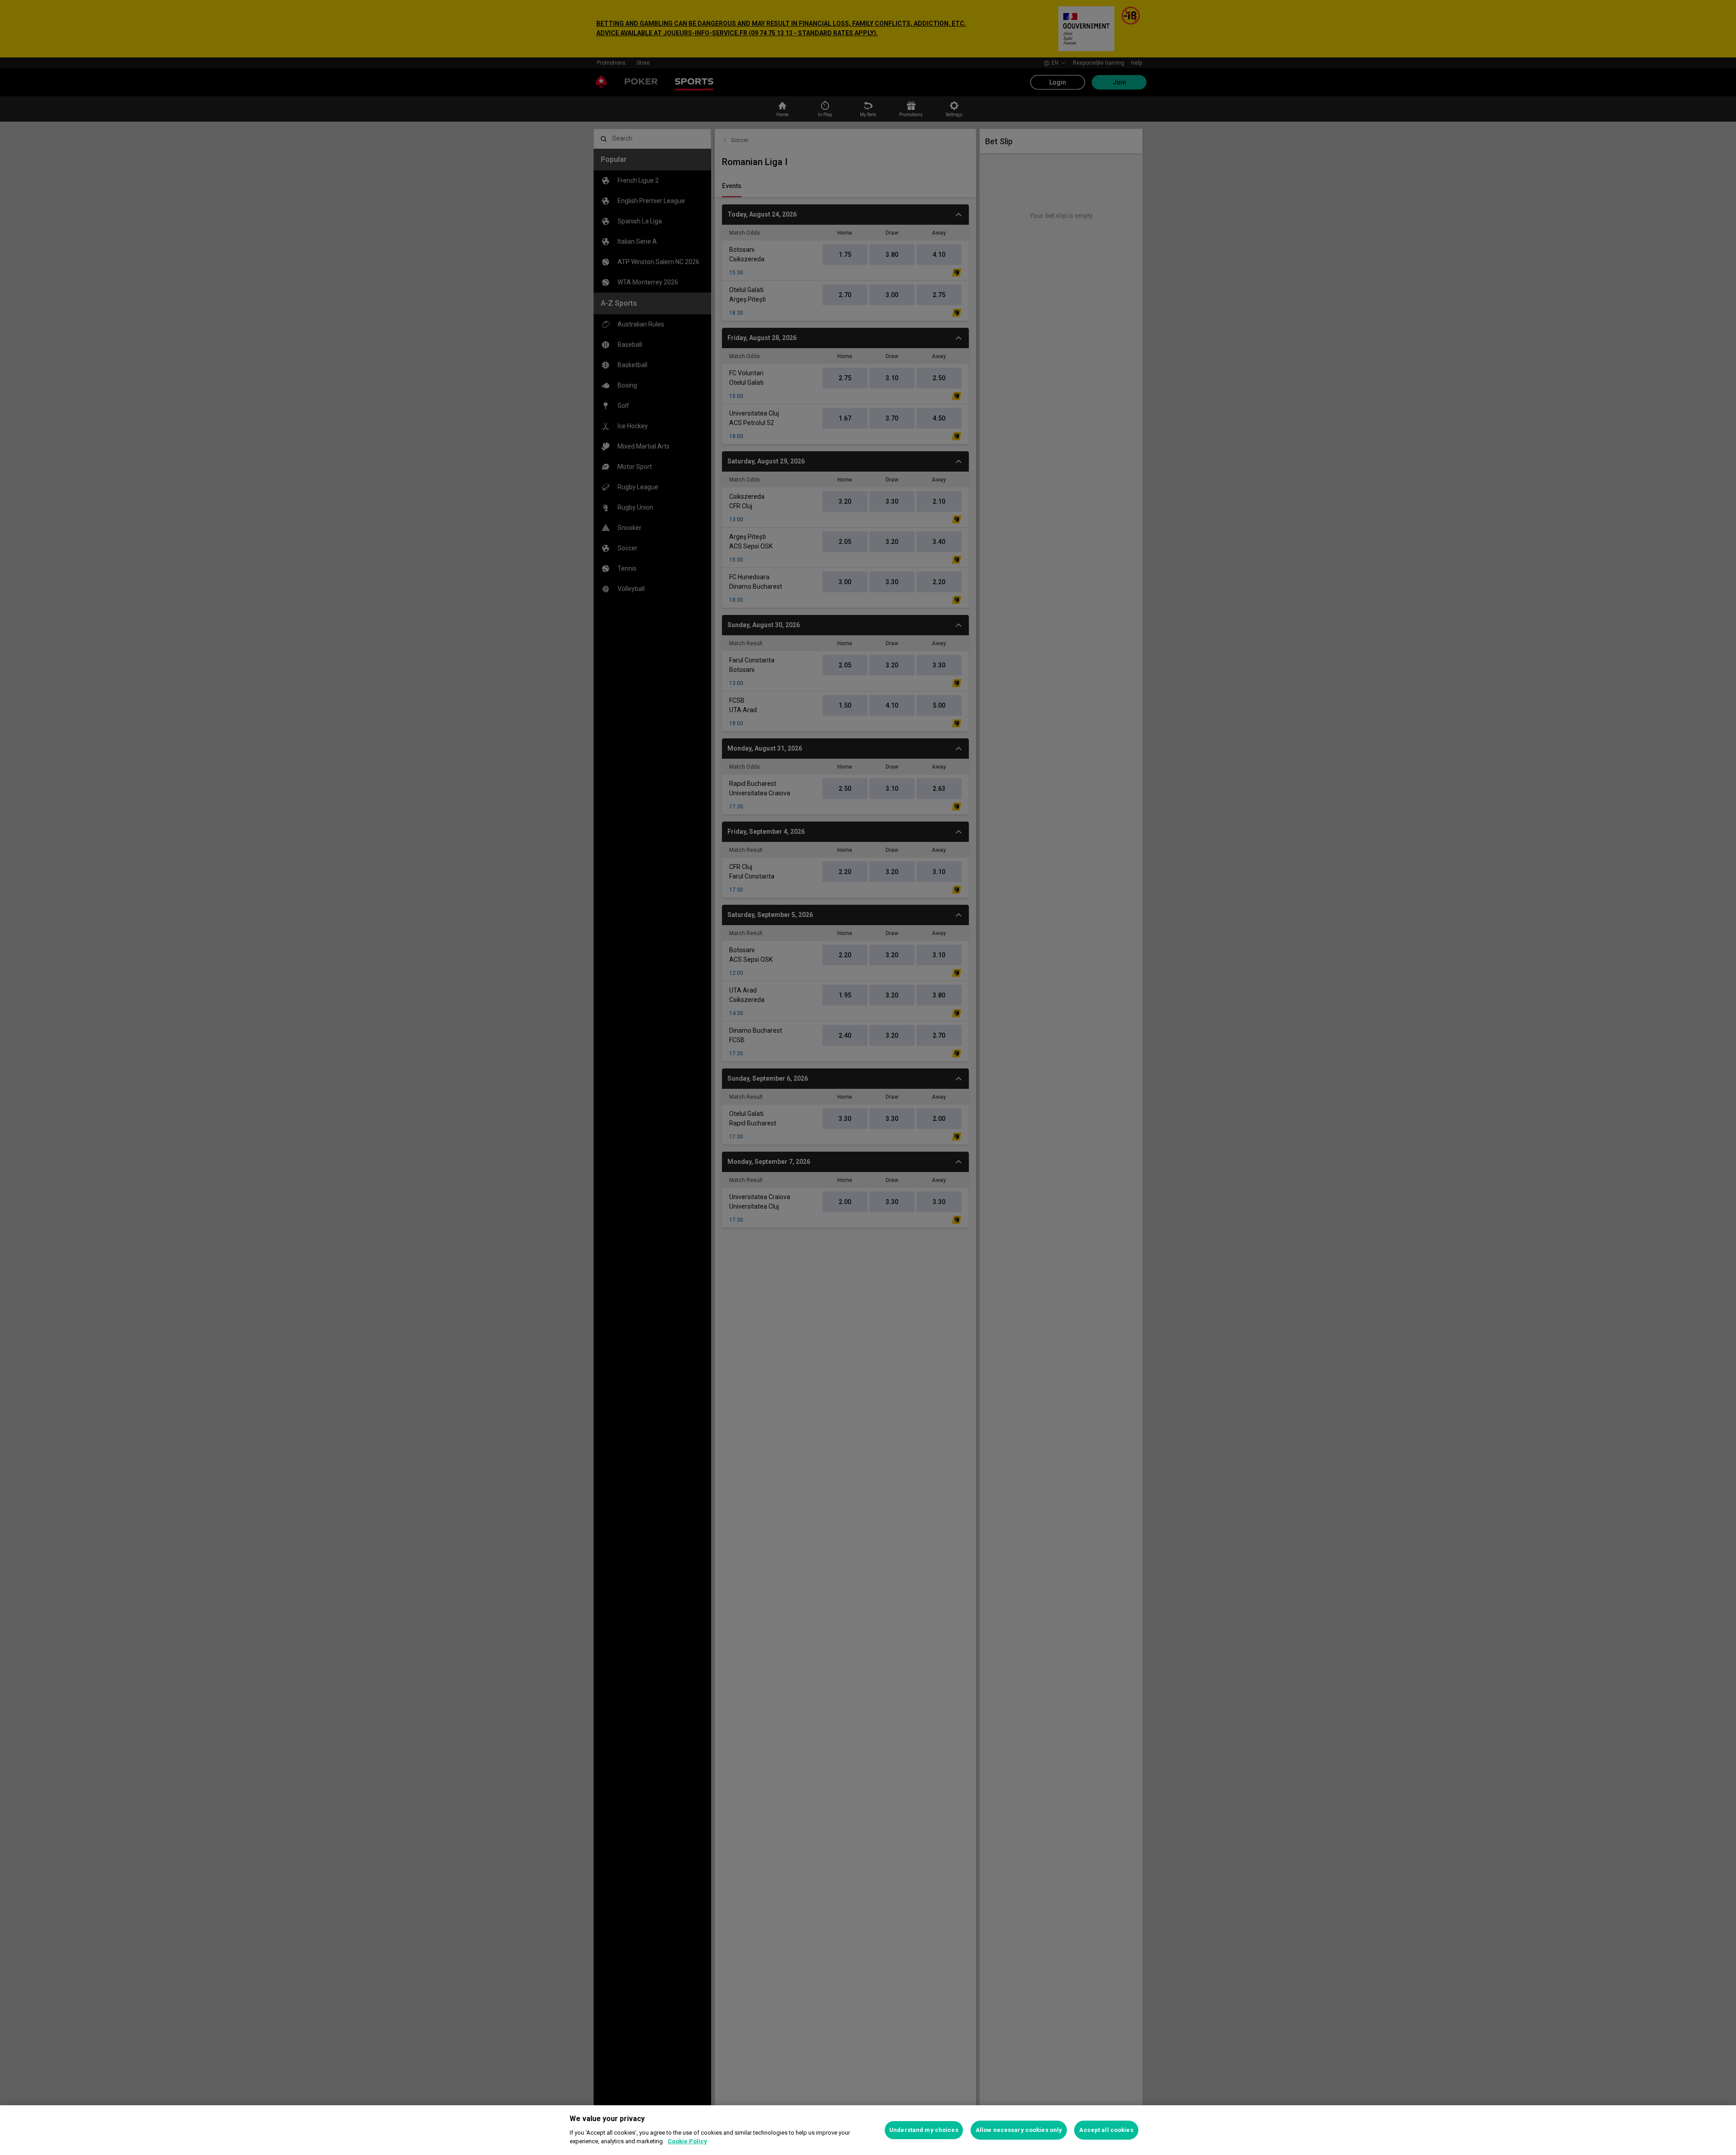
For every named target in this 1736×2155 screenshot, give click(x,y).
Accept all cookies (1106, 2130)
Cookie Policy (687, 2141)
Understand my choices (924, 2130)
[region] (868, 2130)
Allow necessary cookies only (1019, 2130)
